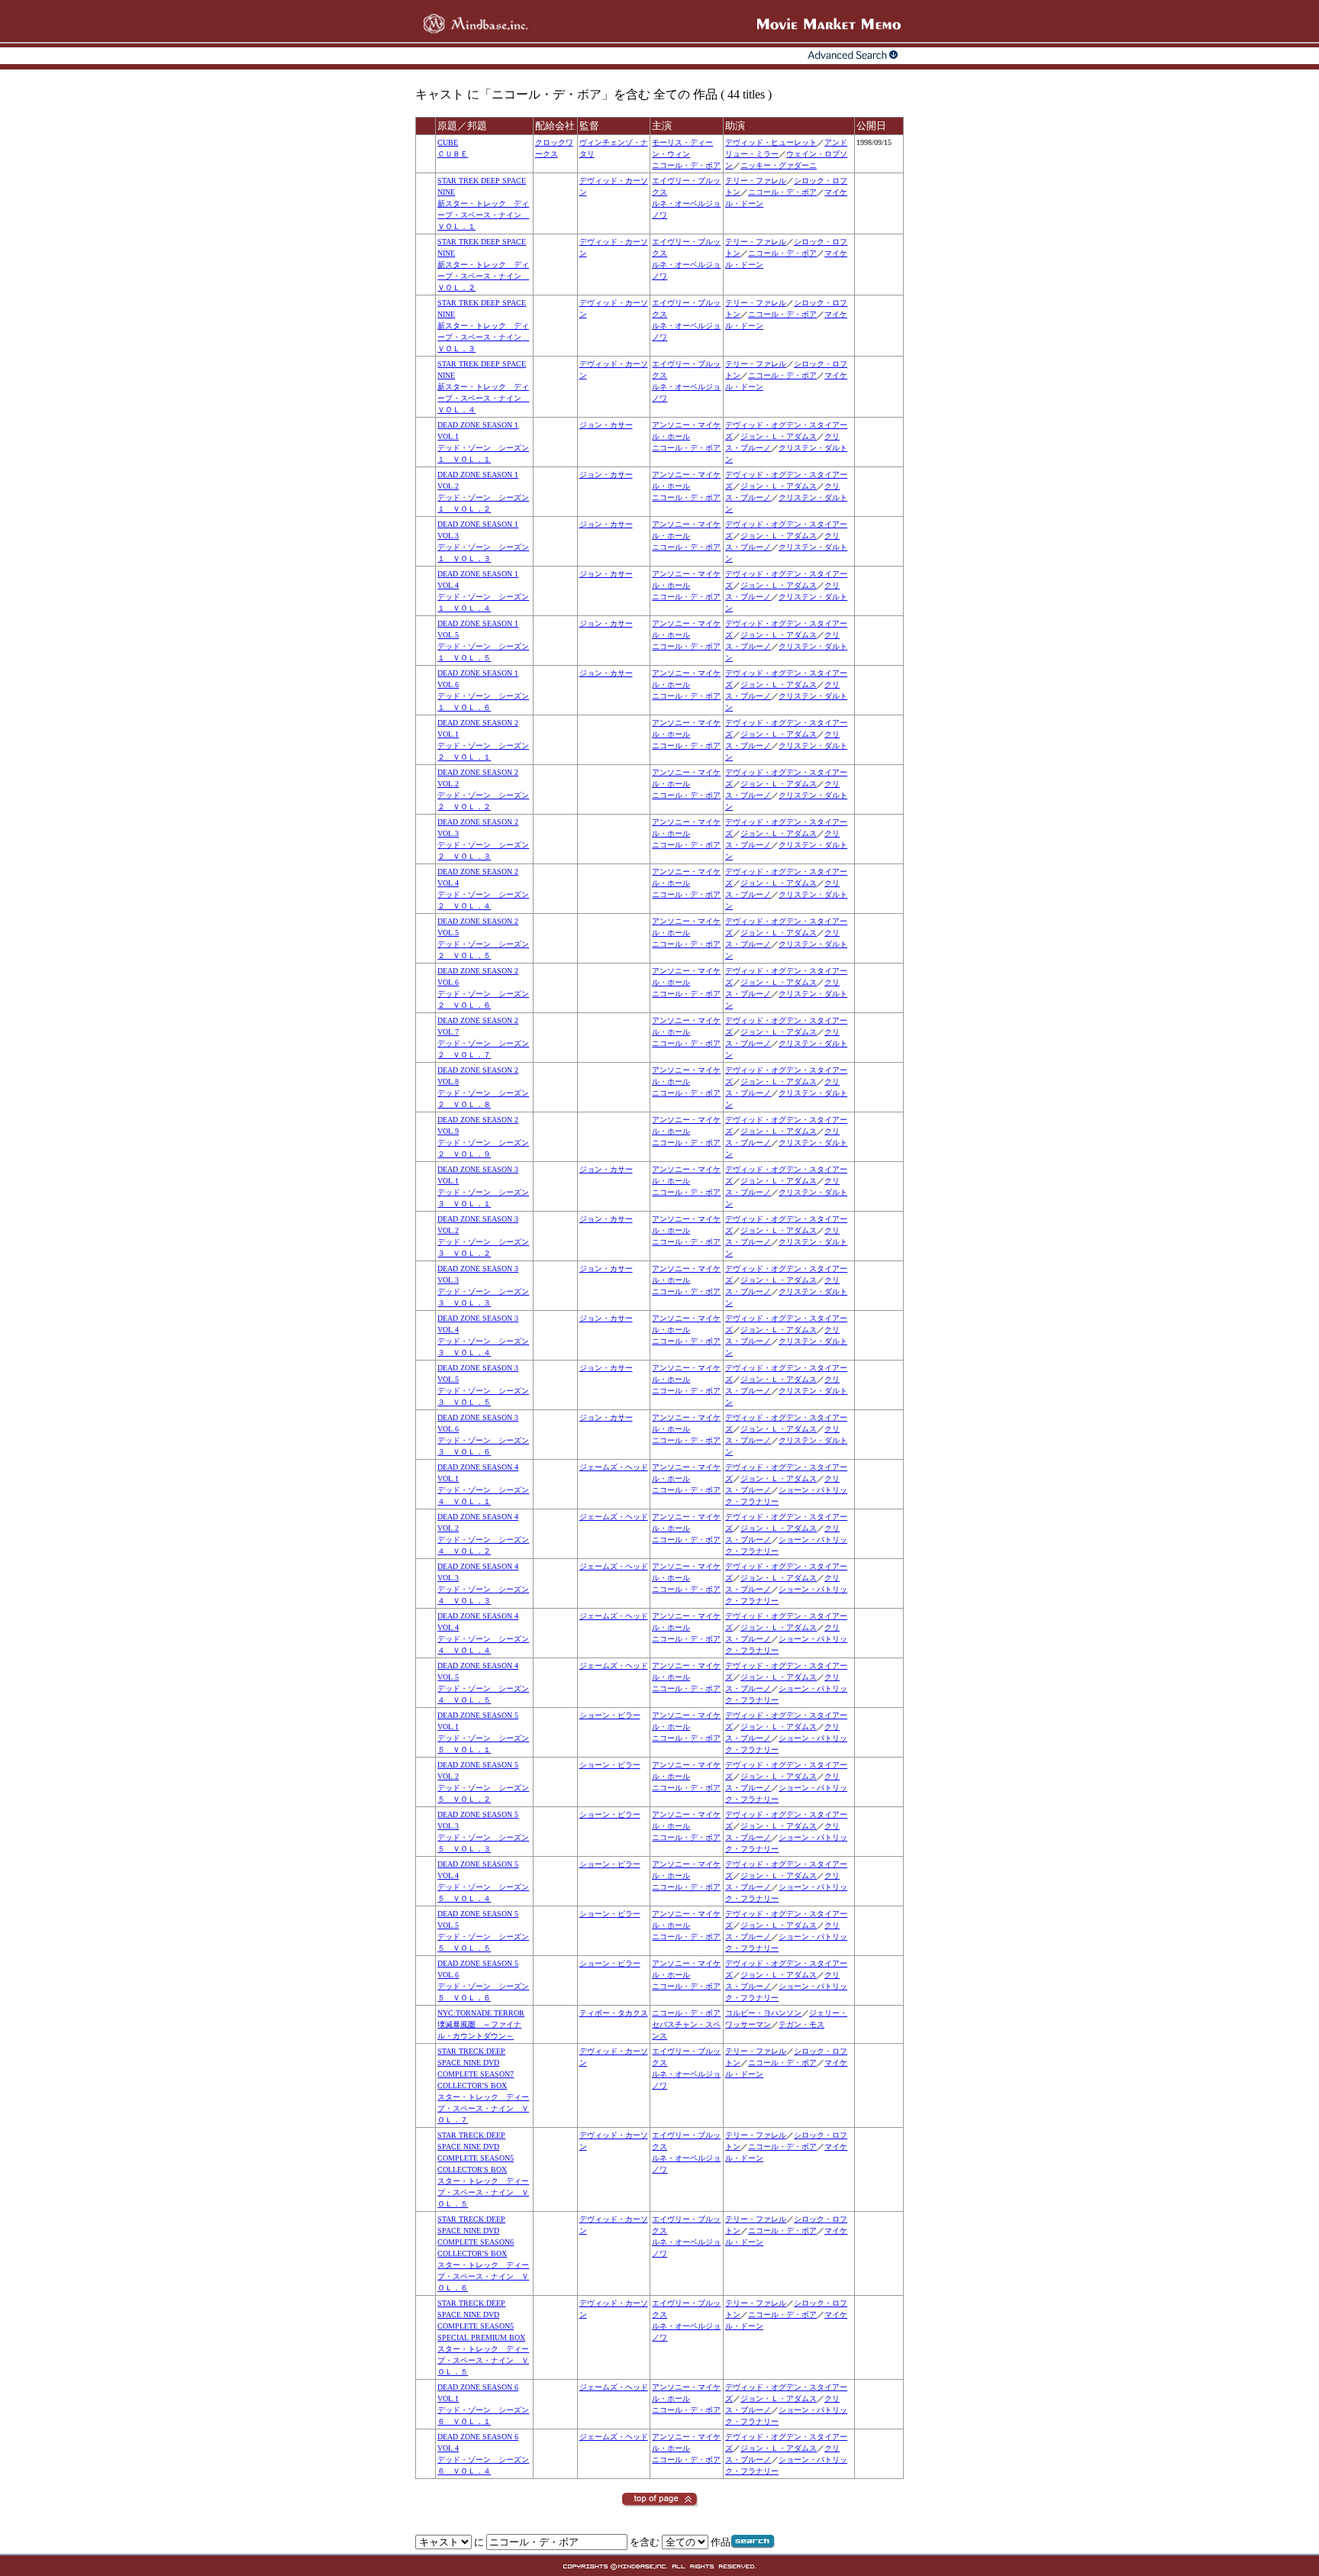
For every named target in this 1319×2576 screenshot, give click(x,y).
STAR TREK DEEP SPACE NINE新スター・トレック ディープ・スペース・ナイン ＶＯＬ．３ (483, 326)
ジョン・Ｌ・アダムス (779, 436)
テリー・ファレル (756, 181)
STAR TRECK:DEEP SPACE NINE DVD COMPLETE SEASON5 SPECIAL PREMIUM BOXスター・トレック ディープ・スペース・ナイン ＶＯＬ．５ (483, 2337)
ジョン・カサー (606, 425)
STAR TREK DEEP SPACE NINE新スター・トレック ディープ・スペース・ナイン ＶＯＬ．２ (483, 265)
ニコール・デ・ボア (686, 165)
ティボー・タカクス (614, 2013)
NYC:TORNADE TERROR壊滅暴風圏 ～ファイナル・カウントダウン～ (481, 2024)
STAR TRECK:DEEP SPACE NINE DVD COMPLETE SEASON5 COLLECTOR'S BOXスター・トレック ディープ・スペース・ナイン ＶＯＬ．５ (483, 2169)
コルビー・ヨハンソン (763, 2013)
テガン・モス (801, 2024)
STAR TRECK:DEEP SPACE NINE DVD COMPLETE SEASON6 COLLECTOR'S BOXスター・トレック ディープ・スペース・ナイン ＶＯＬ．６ (483, 2253)
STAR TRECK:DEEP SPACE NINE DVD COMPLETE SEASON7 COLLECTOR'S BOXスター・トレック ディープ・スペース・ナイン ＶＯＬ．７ (483, 2085)
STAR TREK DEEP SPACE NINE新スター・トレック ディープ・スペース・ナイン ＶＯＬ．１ (483, 203)
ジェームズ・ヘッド (614, 1467)
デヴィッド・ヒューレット (771, 142)
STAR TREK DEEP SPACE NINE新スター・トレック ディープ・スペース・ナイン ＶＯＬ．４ (483, 387)
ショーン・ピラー (610, 1715)
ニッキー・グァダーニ (779, 165)
